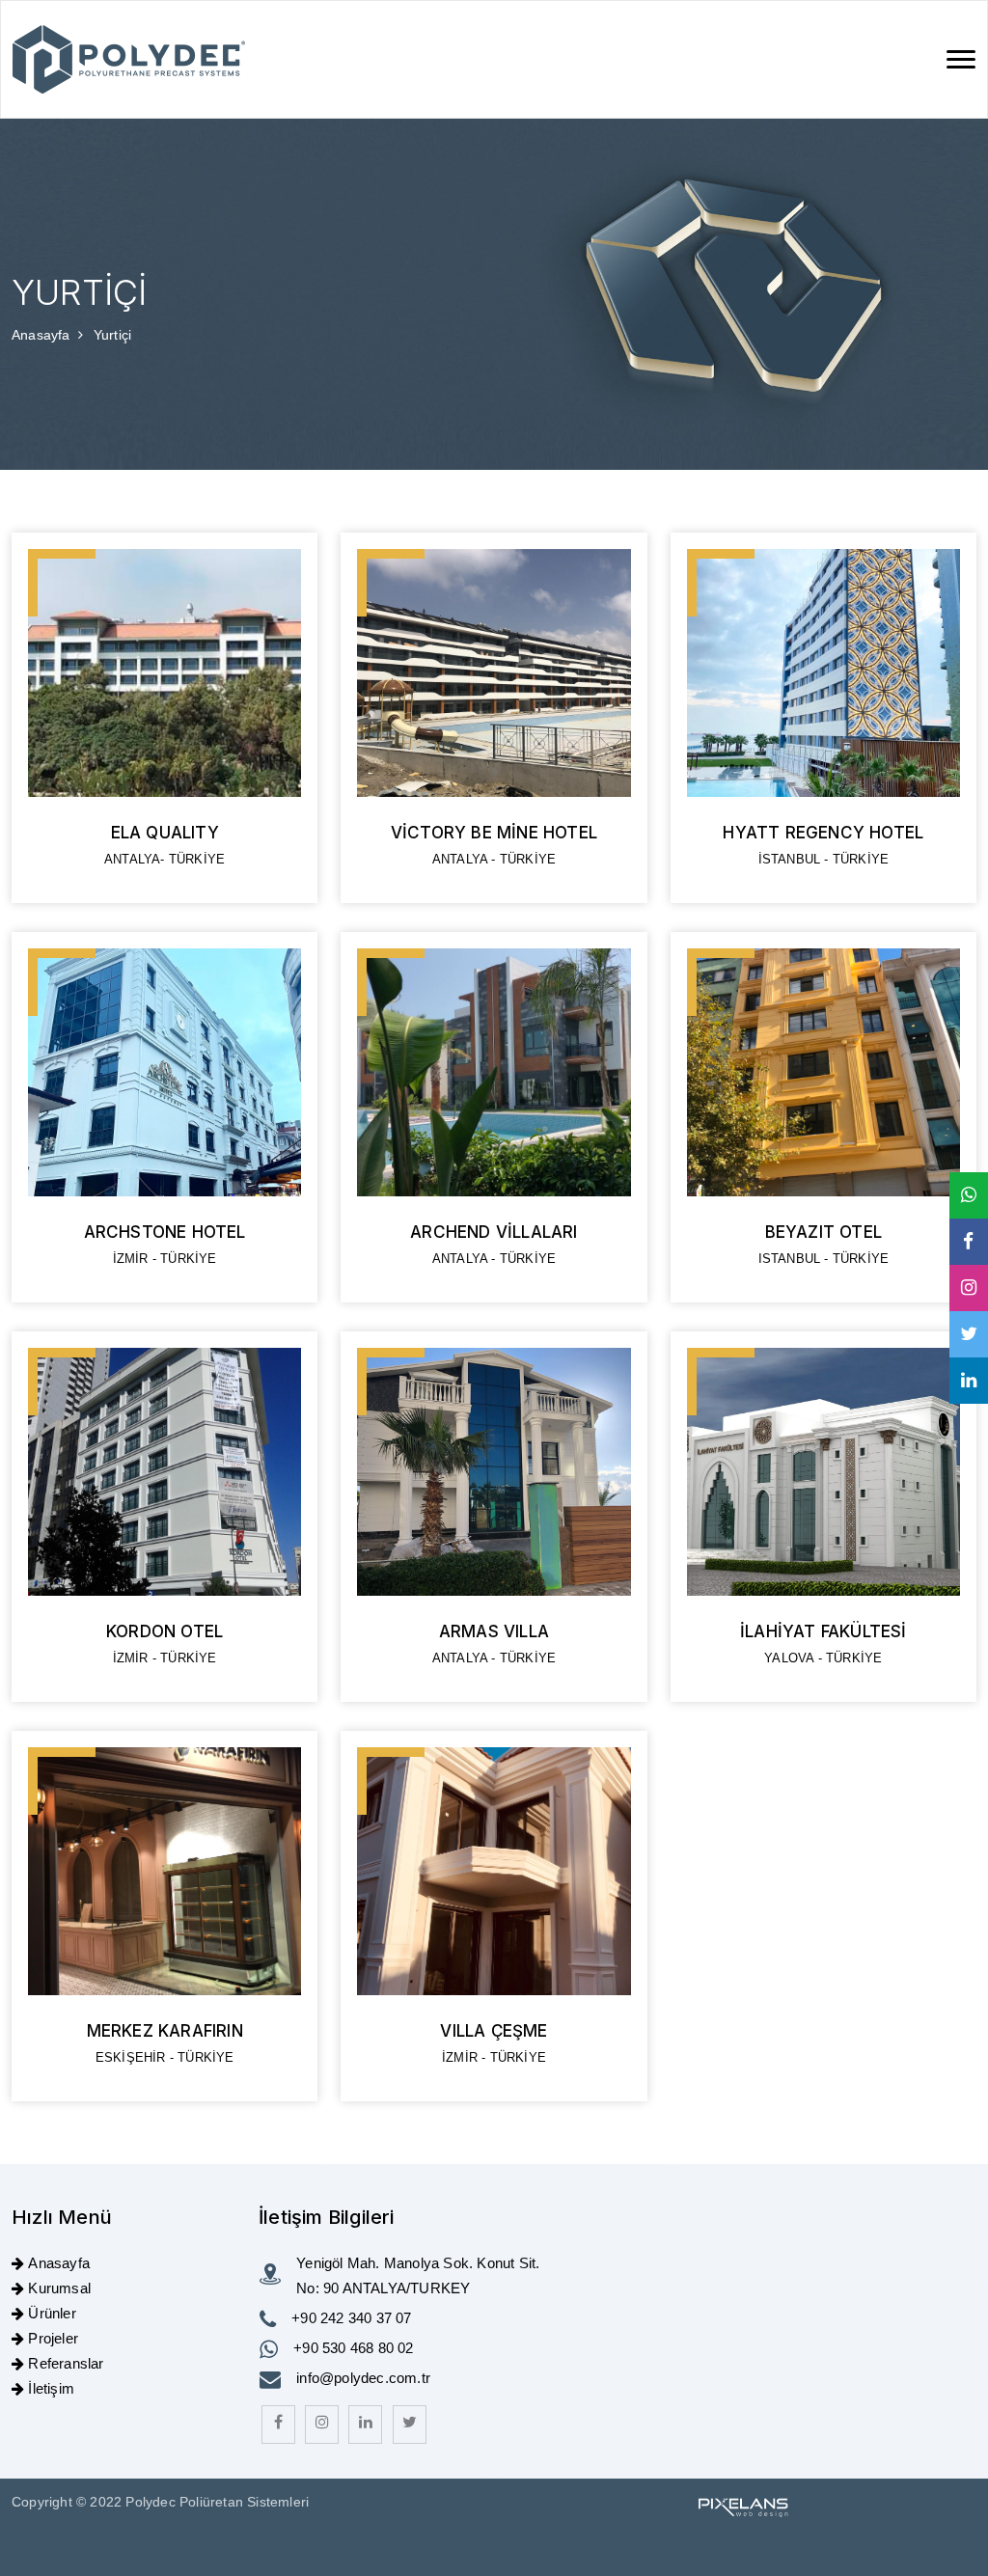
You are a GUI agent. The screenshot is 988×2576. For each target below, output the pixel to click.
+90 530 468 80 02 (353, 2348)
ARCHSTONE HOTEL (165, 1232)
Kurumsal (59, 2288)
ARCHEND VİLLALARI (494, 1232)
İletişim (51, 2388)
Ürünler (52, 2313)
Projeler (53, 2338)
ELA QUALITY (165, 833)
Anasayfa (43, 335)
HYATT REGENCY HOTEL (823, 833)
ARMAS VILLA (494, 1631)
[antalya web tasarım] (741, 2506)
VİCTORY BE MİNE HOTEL (494, 833)
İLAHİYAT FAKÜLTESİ (823, 1631)
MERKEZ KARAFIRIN (165, 2031)
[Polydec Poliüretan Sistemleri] (129, 59)
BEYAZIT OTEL (823, 1232)
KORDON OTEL (165, 1631)
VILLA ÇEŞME (494, 2031)
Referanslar (66, 2363)
